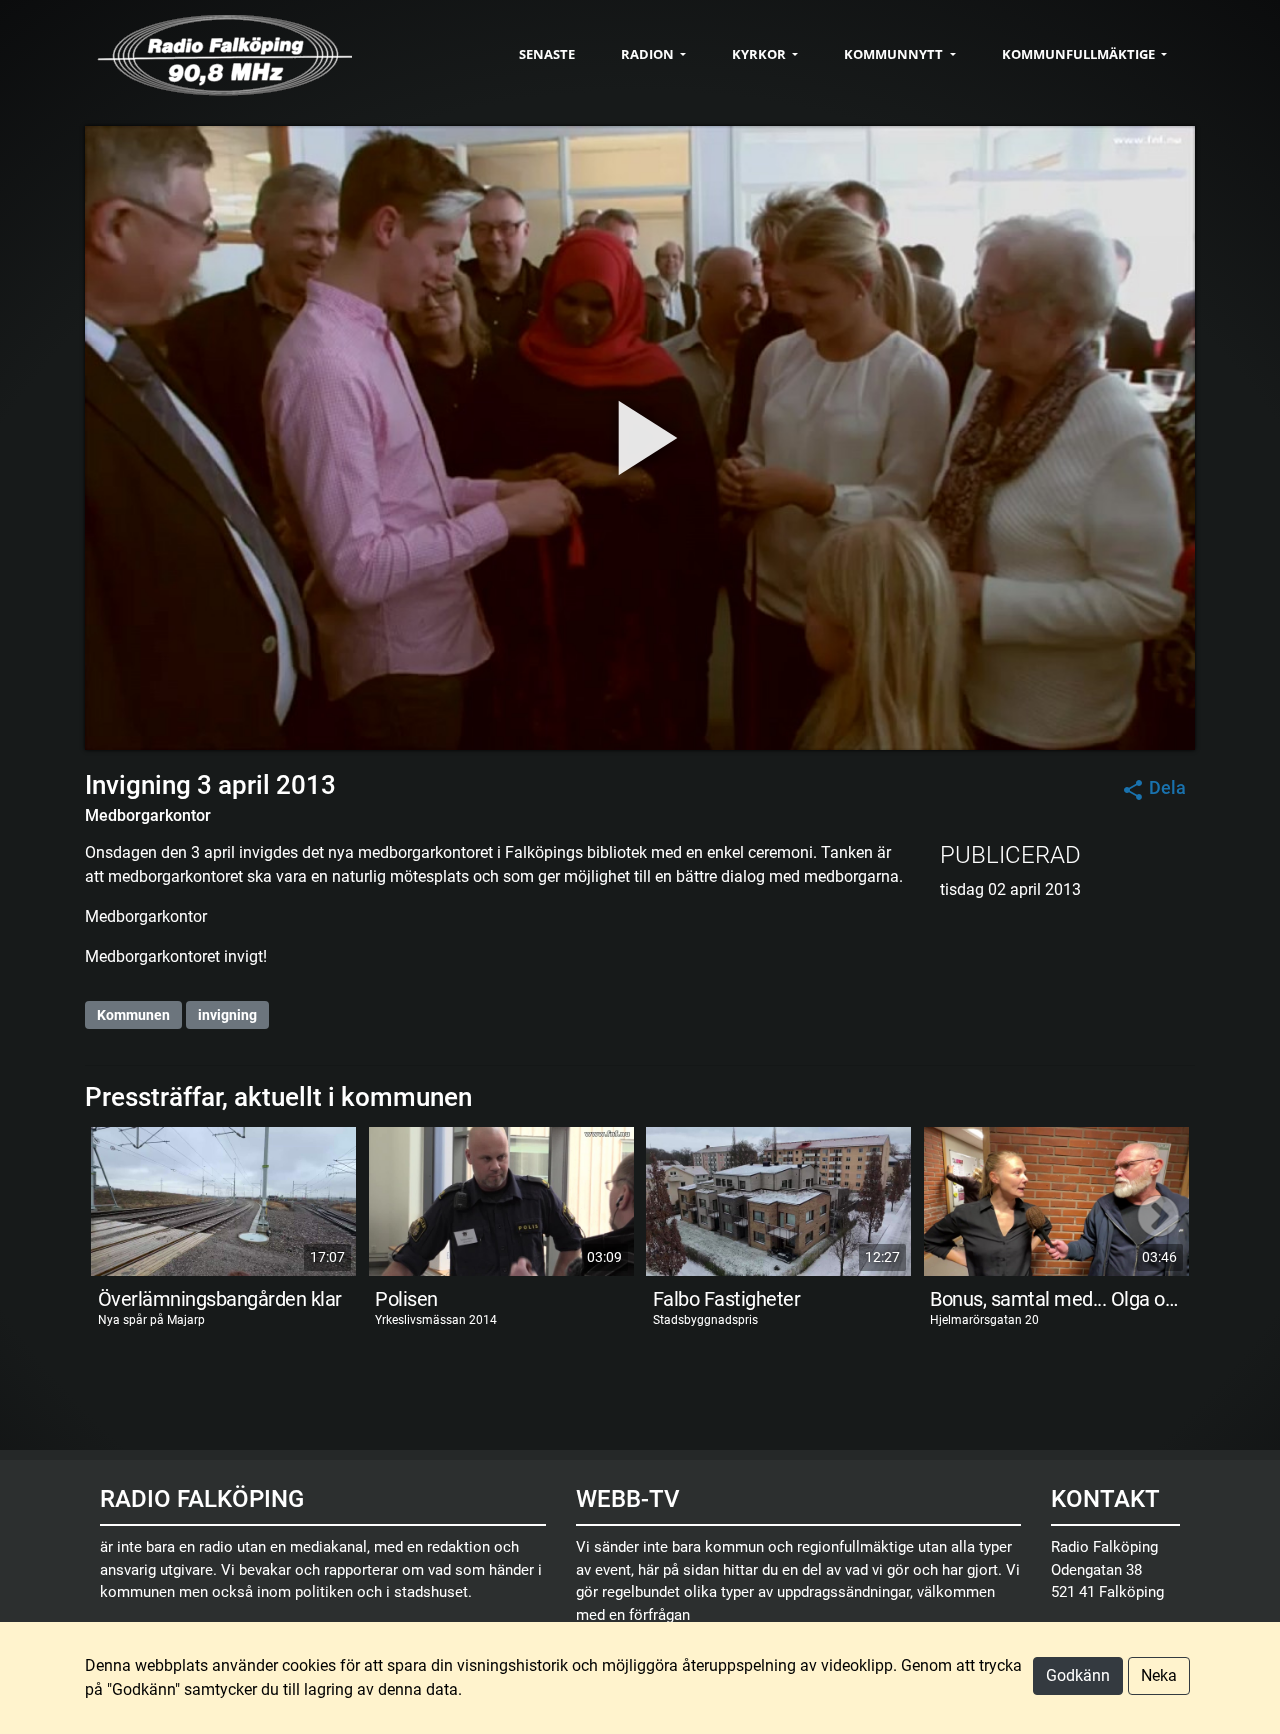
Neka (1159, 1675)
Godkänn (1078, 1675)
